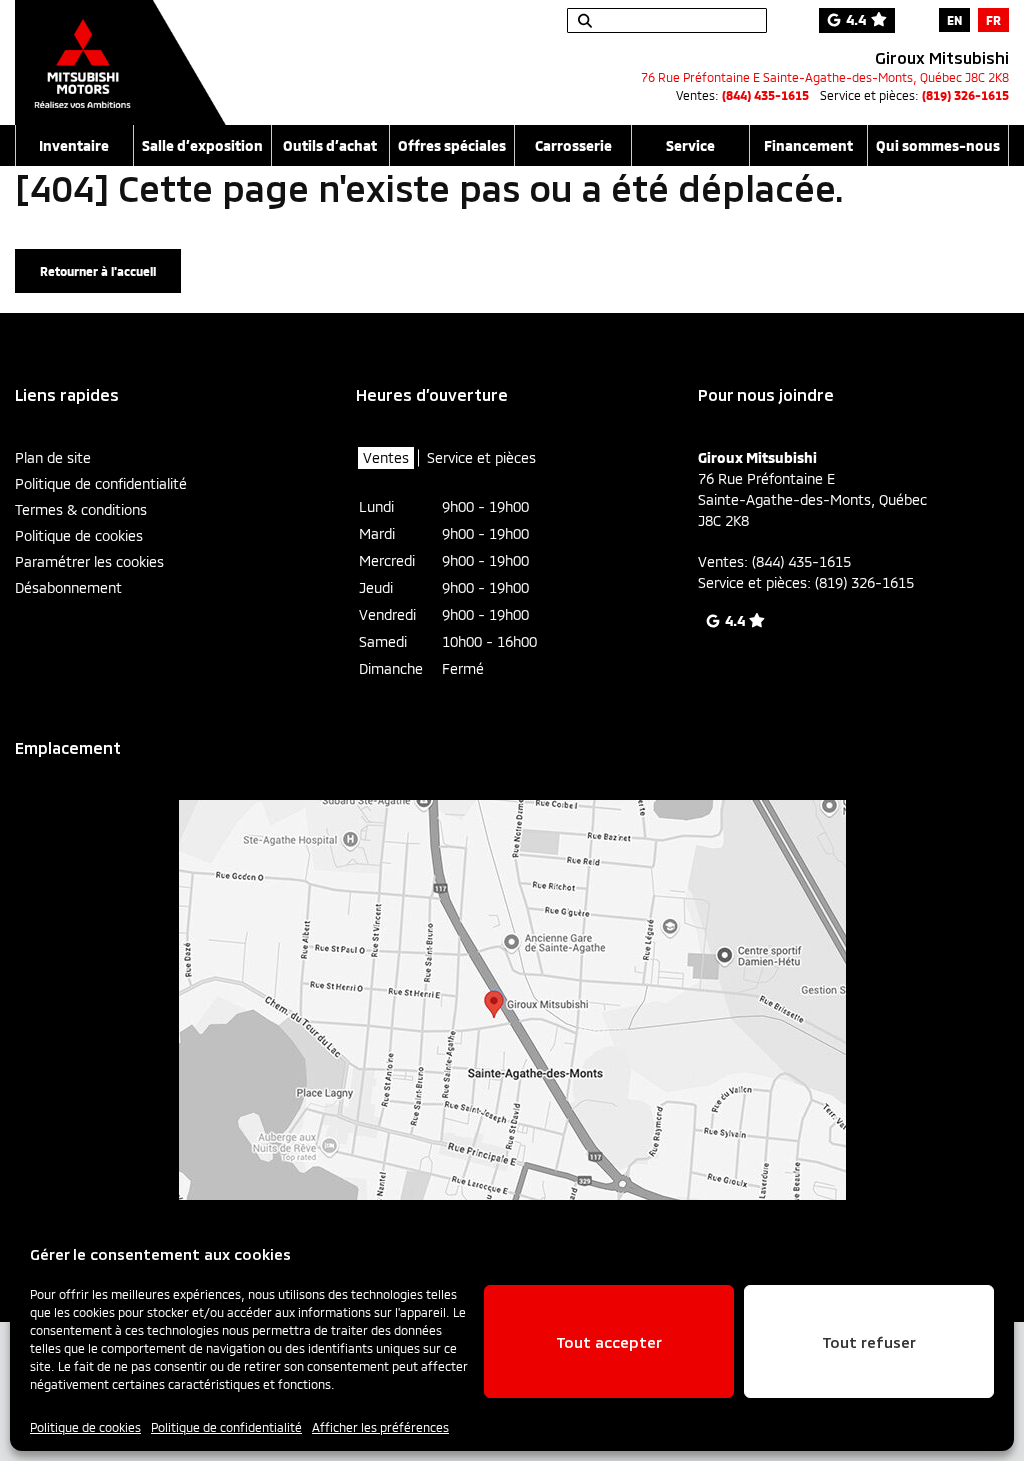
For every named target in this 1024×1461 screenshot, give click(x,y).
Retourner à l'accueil (98, 271)
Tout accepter (609, 1342)
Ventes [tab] (386, 457)
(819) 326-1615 (965, 95)
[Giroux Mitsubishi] (120, 52)
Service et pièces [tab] (481, 457)
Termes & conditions (81, 509)
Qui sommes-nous (938, 145)
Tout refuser (869, 1342)
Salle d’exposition (202, 145)
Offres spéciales (452, 145)
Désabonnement (68, 587)
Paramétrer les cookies (89, 561)
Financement (808, 145)
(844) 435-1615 (765, 95)
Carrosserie (573, 145)
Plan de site (53, 457)
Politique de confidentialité (226, 1427)
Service (690, 145)
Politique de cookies (85, 1427)
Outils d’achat (330, 145)
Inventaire (74, 145)
